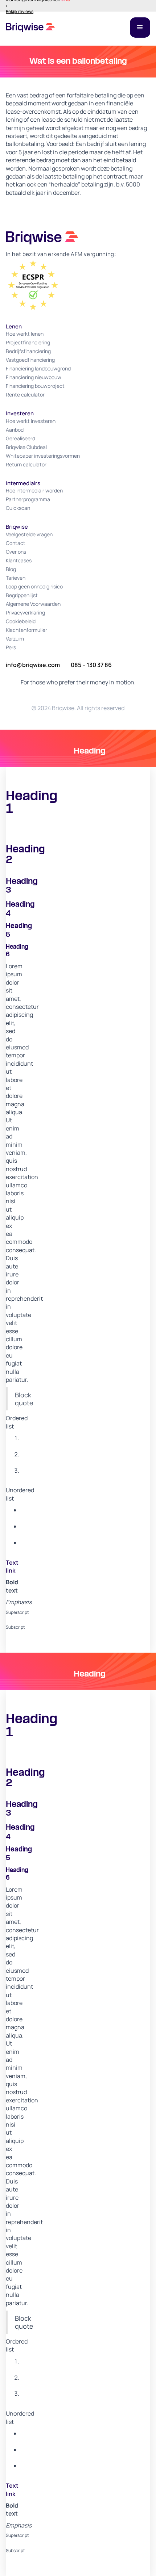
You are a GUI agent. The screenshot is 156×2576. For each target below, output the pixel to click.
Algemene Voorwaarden (33, 604)
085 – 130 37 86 (91, 665)
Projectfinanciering (28, 342)
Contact (16, 543)
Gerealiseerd (20, 438)
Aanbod (15, 430)
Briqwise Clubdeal (26, 447)
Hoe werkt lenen (25, 334)
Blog (11, 569)
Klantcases (19, 560)
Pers (11, 647)
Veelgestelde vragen (29, 534)
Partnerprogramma (28, 499)
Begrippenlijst (22, 595)
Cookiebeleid (21, 621)
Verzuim (15, 639)
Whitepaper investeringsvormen (43, 456)
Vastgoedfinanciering (30, 360)
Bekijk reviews (20, 12)
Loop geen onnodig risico (34, 586)
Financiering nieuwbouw (34, 377)
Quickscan (18, 508)
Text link (12, 1566)
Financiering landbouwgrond (38, 368)
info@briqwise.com (33, 665)
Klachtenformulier (26, 630)
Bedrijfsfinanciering (28, 351)
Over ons (16, 552)
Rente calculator (25, 395)
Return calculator (26, 464)
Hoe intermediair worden (34, 490)
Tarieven (16, 578)
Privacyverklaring (25, 612)
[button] (140, 28)
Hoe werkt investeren (31, 421)
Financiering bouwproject (35, 386)
